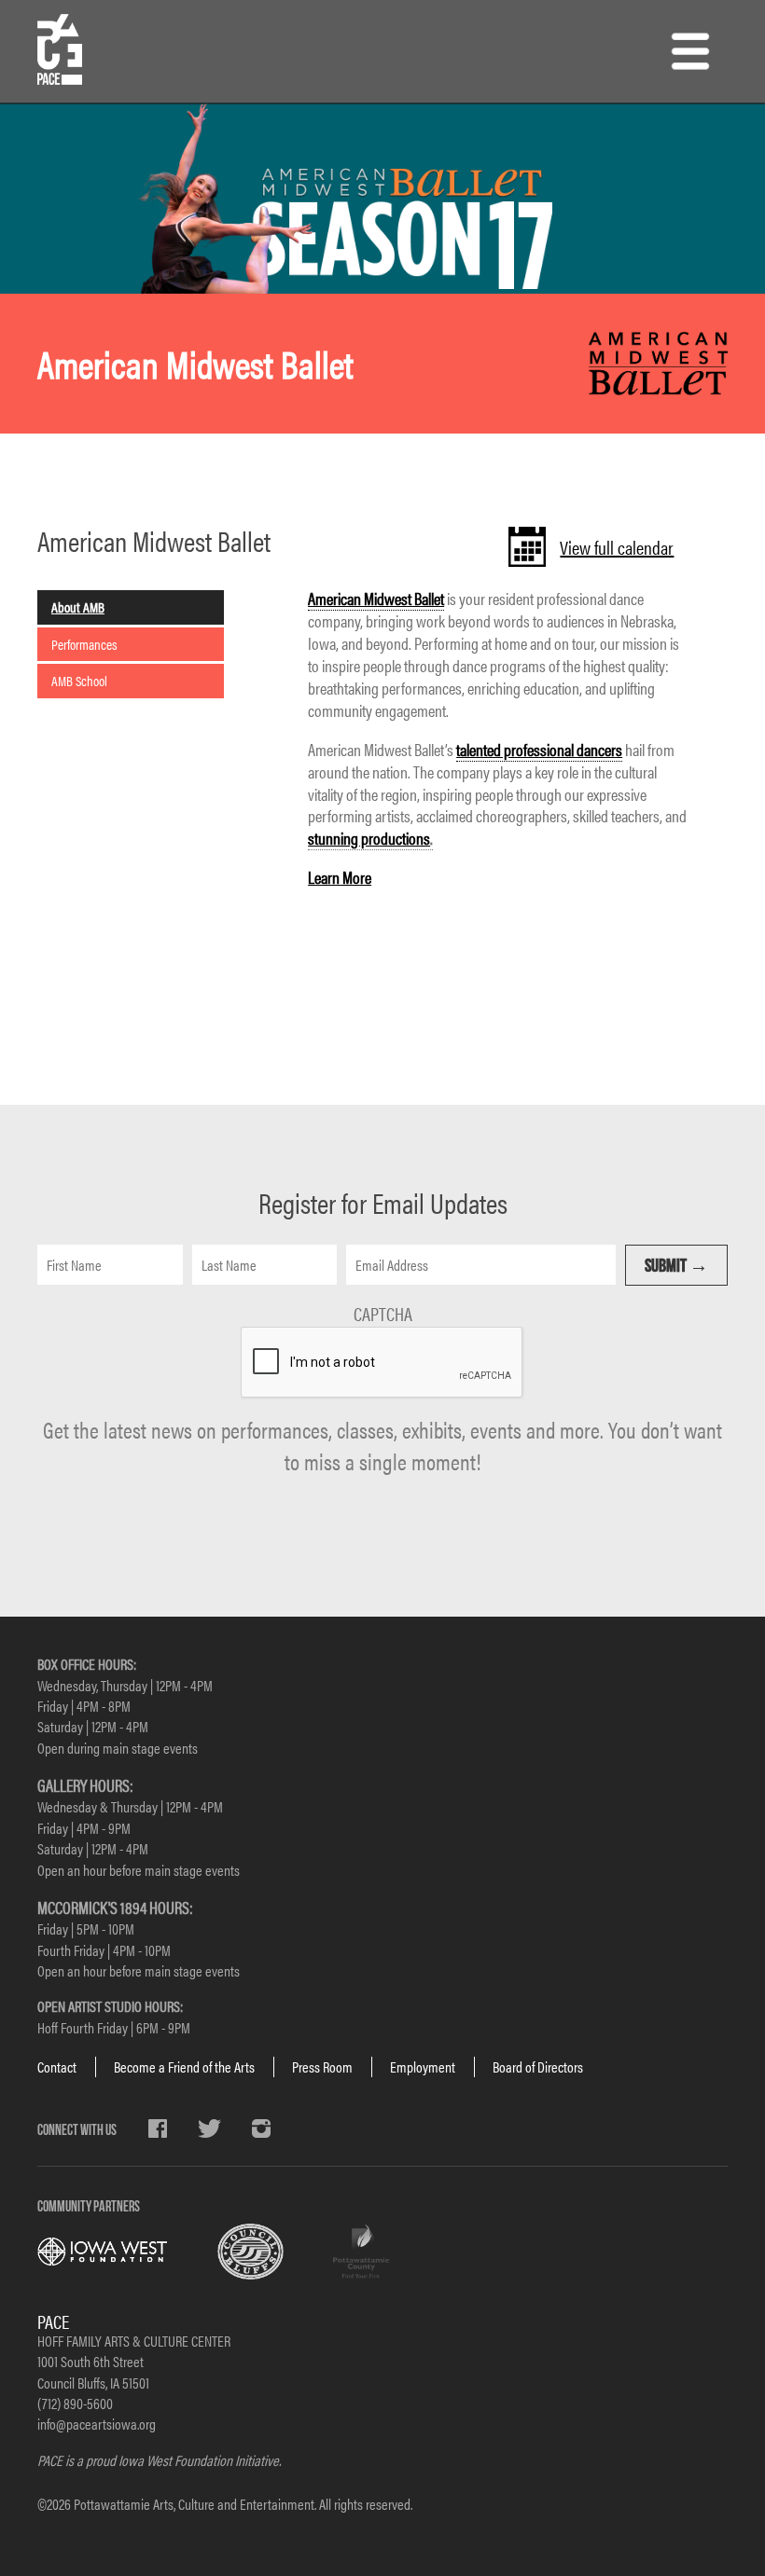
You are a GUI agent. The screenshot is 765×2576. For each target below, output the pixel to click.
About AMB (78, 606)
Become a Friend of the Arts (184, 2066)
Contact (57, 2066)
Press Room (322, 2066)
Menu (690, 51)
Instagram (261, 2128)
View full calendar (617, 547)
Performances (84, 644)
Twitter (209, 2128)
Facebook (158, 2128)
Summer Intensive (530, 1045)
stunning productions (369, 838)
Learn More (340, 877)
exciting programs (454, 899)
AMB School (79, 680)
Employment (423, 2066)
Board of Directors (538, 2066)
